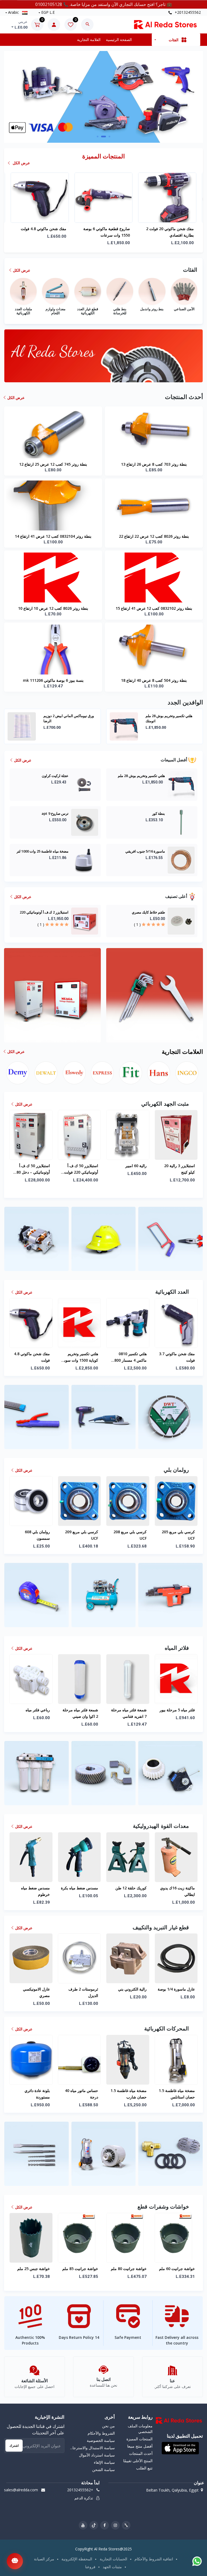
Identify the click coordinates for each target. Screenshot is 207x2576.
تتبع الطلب (144, 2468)
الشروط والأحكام (101, 2433)
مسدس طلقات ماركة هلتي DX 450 (46, 232)
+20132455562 (187, 12)
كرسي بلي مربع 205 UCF (82, 1535)
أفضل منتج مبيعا (140, 2446)
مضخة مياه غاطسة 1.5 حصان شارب (32, 2094)
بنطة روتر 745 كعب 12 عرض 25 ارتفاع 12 (53, 464)
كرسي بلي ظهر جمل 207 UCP (130, 1535)
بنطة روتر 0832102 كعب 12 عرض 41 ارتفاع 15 (154, 608)
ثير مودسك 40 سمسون (128, 1989)
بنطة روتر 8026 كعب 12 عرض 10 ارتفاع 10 (53, 608)
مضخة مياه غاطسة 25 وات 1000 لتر (97, 716)
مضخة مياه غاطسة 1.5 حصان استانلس (80, 2094)
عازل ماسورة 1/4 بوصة (80, 1989)
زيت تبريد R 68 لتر (180, 1989)
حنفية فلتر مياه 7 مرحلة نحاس (133, 1713)
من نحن (108, 2426)
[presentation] (19, 96)
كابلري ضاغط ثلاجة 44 (189, 716)
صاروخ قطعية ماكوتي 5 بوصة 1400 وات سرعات (128, 1357)
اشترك (14, 2446)
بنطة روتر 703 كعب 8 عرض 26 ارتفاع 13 (154, 464)
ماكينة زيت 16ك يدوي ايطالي (81, 1891)
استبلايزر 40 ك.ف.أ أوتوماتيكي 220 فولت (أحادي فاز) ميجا (178, 1169)
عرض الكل (21, 163)
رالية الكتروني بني (36, 1989)
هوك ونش (139, 1888)
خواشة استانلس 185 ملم (178, 2272)
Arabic (13, 12)
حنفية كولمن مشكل (179, 1710)
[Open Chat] (15, 2561)
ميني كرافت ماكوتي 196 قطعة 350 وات (179, 1357)
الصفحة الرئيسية (119, 40)
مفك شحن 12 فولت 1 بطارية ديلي (111, 232)
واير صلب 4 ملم (182, 1888)
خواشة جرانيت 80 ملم (32, 2269)
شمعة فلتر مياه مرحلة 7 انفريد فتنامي (32, 1713)
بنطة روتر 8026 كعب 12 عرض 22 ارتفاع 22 (154, 536)
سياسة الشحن (103, 2470)
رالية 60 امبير (39, 1166)
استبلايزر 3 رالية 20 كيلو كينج (83, 1169)
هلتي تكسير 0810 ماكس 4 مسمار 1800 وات (33, 1357)
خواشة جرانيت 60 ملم (80, 2269)
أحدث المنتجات (141, 2453)
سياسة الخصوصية (101, 2440)
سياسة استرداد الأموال (97, 2455)
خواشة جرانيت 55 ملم (129, 2269)
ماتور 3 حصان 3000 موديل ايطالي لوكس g (177, 2094)
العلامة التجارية (89, 40)
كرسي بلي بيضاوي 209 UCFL (176, 1535)
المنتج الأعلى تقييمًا (138, 2461)
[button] (98, 137)
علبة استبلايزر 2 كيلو (131, 1166)
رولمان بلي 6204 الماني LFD (176, 229)
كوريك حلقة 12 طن (34, 1888)
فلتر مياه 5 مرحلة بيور (80, 1710)
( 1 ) (137, 924)
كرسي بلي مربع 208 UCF (33, 1535)
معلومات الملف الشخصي (140, 2429)
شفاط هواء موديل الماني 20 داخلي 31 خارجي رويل (131, 2094)
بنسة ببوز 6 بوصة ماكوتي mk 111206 (53, 680)
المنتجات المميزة (139, 2439)
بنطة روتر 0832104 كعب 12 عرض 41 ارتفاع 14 (53, 536)
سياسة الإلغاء (104, 2462)
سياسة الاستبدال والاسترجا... (92, 2448)
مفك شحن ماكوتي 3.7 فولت (80, 1357)
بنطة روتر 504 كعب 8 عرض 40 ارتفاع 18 (154, 680)
